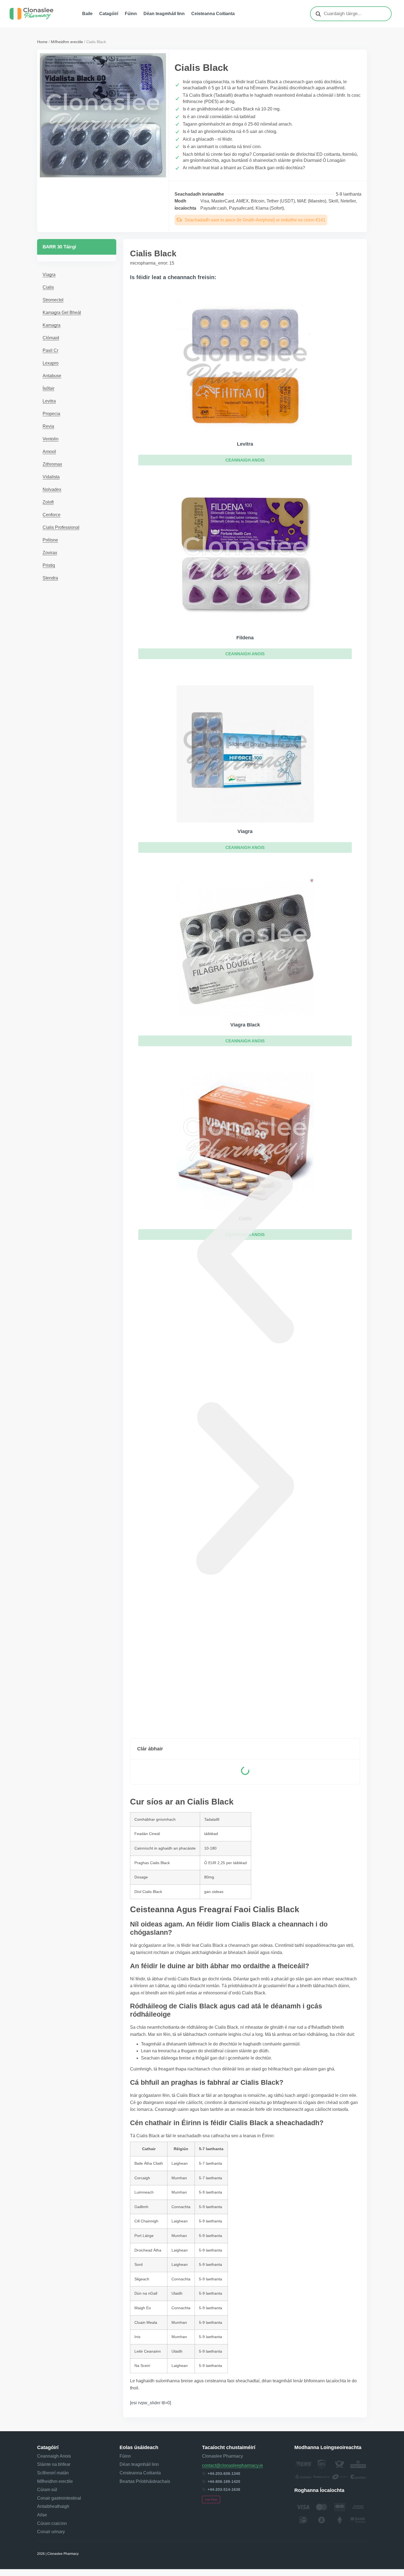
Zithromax (52, 464)
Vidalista (51, 477)
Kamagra (52, 325)
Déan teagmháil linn (164, 14)
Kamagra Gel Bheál (62, 313)
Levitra (49, 401)
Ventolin (51, 439)
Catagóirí (109, 14)
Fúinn (131, 14)
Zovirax (50, 553)
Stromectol (53, 300)
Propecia (51, 414)
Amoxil (49, 452)
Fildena (245, 638)
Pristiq (49, 565)
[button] (245, 460)
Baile (87, 14)
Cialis (48, 287)
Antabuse (52, 376)
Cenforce (52, 515)
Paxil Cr (50, 350)
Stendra (50, 578)
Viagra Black (245, 1025)
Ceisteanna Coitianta (213, 14)
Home (42, 42)
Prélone (50, 540)
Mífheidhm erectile (67, 42)
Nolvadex (52, 489)
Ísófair (49, 388)
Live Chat (211, 2499)
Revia (48, 426)
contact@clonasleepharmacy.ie (233, 2465)
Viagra (49, 275)
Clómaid (51, 338)
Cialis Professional (61, 527)
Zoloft (48, 502)
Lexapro (51, 363)
